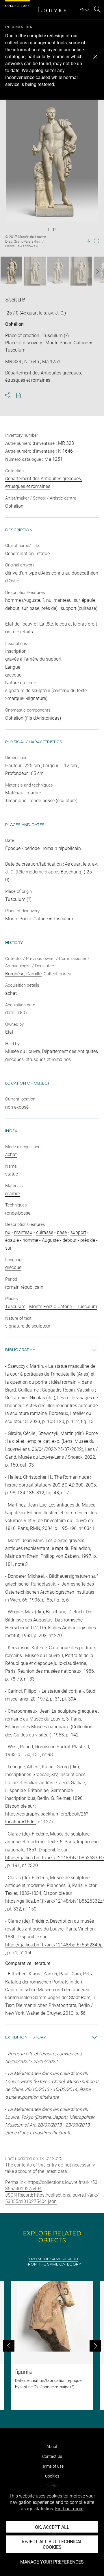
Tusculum (15, 1307)
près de (88, 1240)
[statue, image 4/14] (81, 271)
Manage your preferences (52, 2562)
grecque (13, 1267)
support (78, 1232)
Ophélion (14, 324)
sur (8, 1248)
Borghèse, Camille (23, 974)
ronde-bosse (18, 1213)
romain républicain (24, 1287)
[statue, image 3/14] (58, 271)
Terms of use (52, 2466)
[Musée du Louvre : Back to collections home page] (52, 10)
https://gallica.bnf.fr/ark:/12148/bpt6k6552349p (54, 1945)
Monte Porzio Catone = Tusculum (63, 1307)
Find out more (69, 2509)
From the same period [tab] (53, 2259)
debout (69, 1240)
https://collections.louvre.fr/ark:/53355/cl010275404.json (52, 2198)
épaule (12, 1240)
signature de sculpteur (28, 1326)
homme (30, 1240)
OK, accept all (52, 2527)
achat (11, 1154)
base (62, 1232)
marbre (12, 1194)
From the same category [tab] (54, 2264)
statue (12, 1174)
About (52, 2447)
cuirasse (45, 1232)
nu (8, 1232)
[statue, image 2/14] (35, 271)
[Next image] (95, 271)
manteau (23, 1232)
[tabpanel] (52, 2346)
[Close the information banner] (95, 57)
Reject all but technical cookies (52, 2544)
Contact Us (52, 2456)
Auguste (50, 1240)
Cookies (52, 2476)
